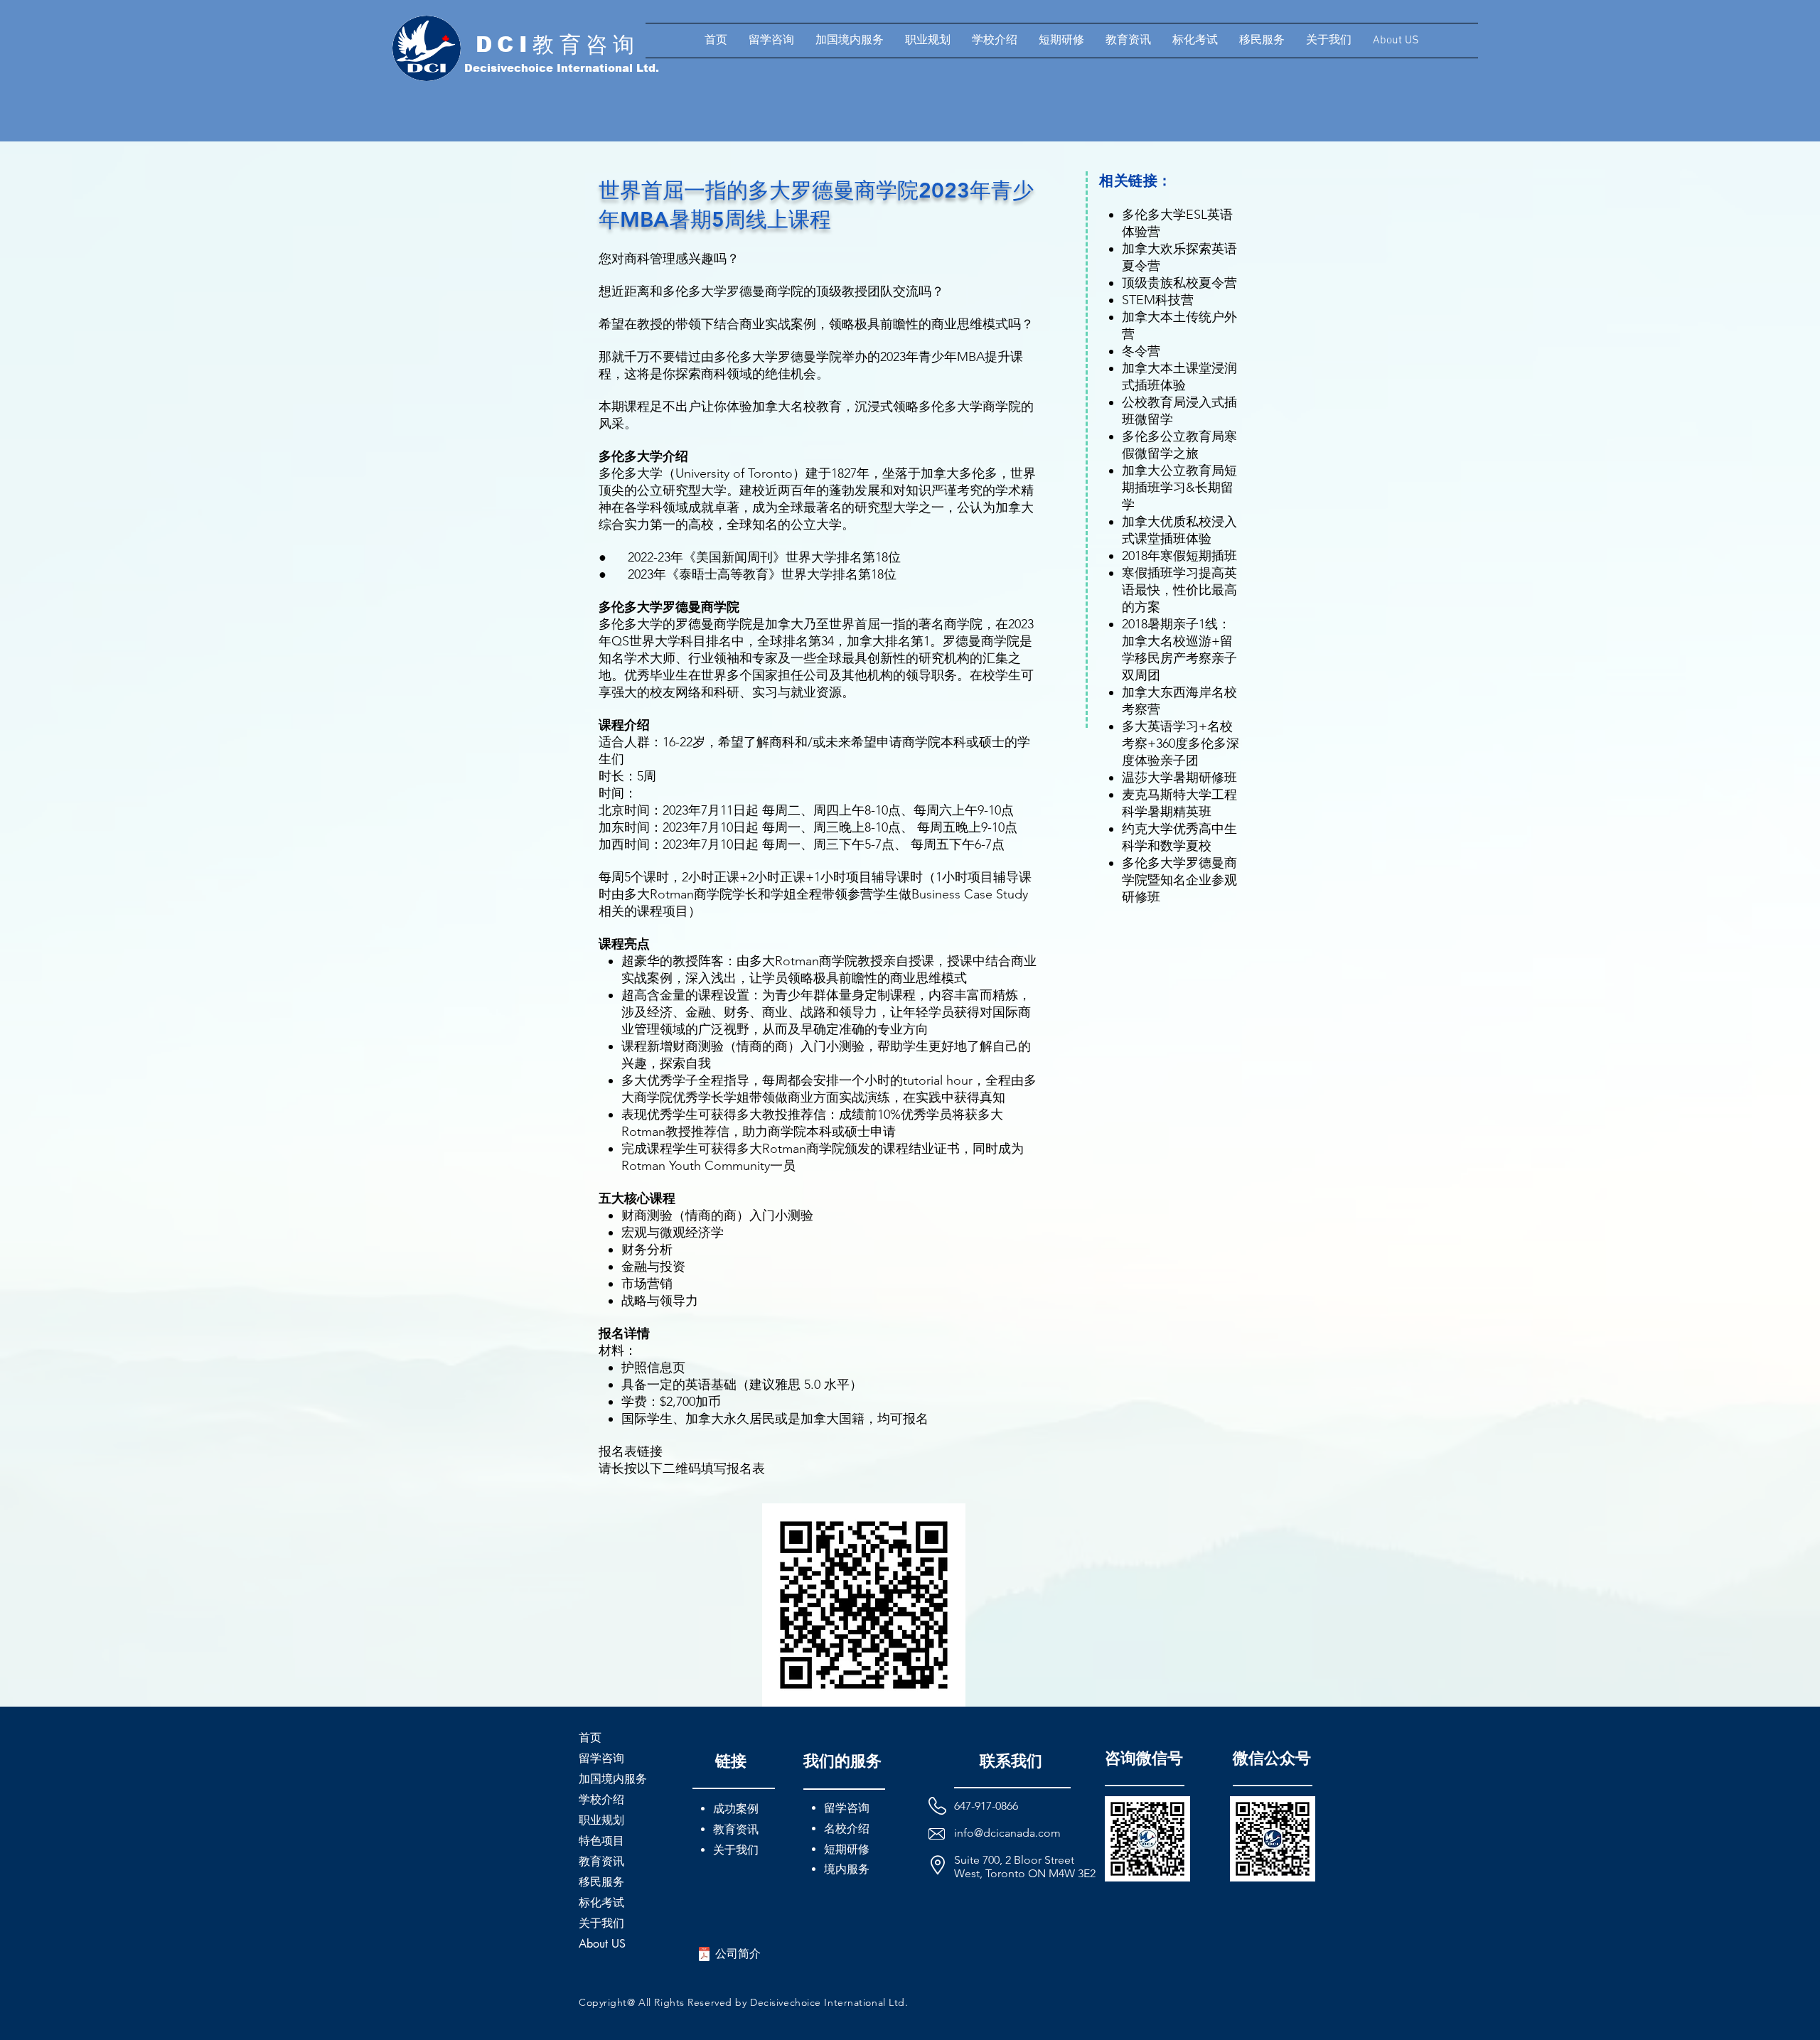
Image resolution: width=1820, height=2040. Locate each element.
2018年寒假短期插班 (1179, 556)
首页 (590, 1738)
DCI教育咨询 (558, 44)
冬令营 (1141, 351)
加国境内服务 (613, 1779)
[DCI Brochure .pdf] (704, 1956)
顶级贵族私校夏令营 (1179, 283)
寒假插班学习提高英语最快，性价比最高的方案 (1179, 590)
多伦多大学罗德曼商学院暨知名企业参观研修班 (1179, 880)
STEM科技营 (1158, 300)
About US (602, 1944)
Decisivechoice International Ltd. (562, 68)
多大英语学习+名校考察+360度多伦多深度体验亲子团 (1181, 743)
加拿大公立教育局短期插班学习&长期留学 (1179, 488)
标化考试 (601, 1902)
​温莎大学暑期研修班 (1179, 778)
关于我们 (601, 1923)
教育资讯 (601, 1861)
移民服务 (601, 1882)
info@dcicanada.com (1007, 1833)
